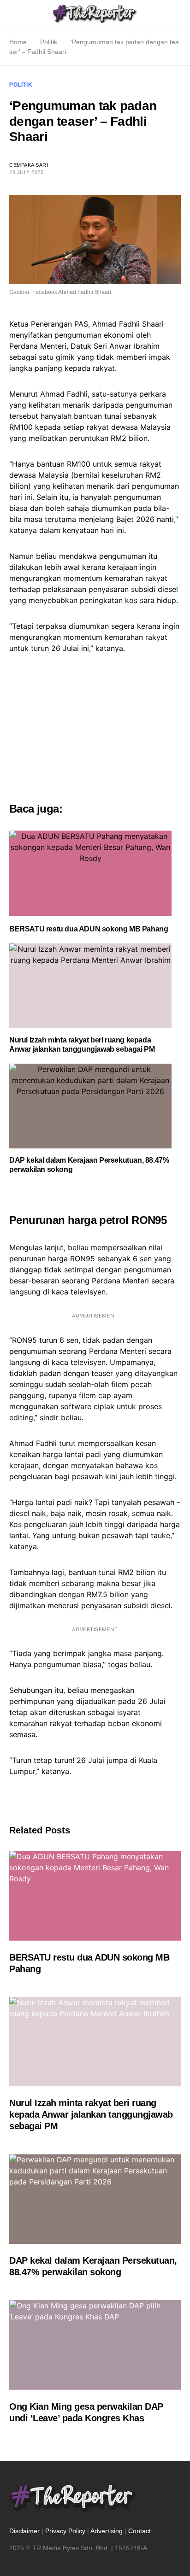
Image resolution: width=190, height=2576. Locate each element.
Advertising (107, 2531)
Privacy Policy (65, 2531)
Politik (49, 42)
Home (18, 42)
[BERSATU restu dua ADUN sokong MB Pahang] (90, 873)
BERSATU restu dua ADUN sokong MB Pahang (89, 929)
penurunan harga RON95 (52, 1259)
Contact (140, 2531)
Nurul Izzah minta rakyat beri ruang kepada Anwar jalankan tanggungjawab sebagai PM (82, 1045)
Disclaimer (24, 2531)
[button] (12, 14)
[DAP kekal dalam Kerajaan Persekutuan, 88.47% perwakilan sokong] (90, 1106)
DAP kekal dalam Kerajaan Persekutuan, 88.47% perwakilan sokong (89, 1165)
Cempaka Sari (29, 165)
